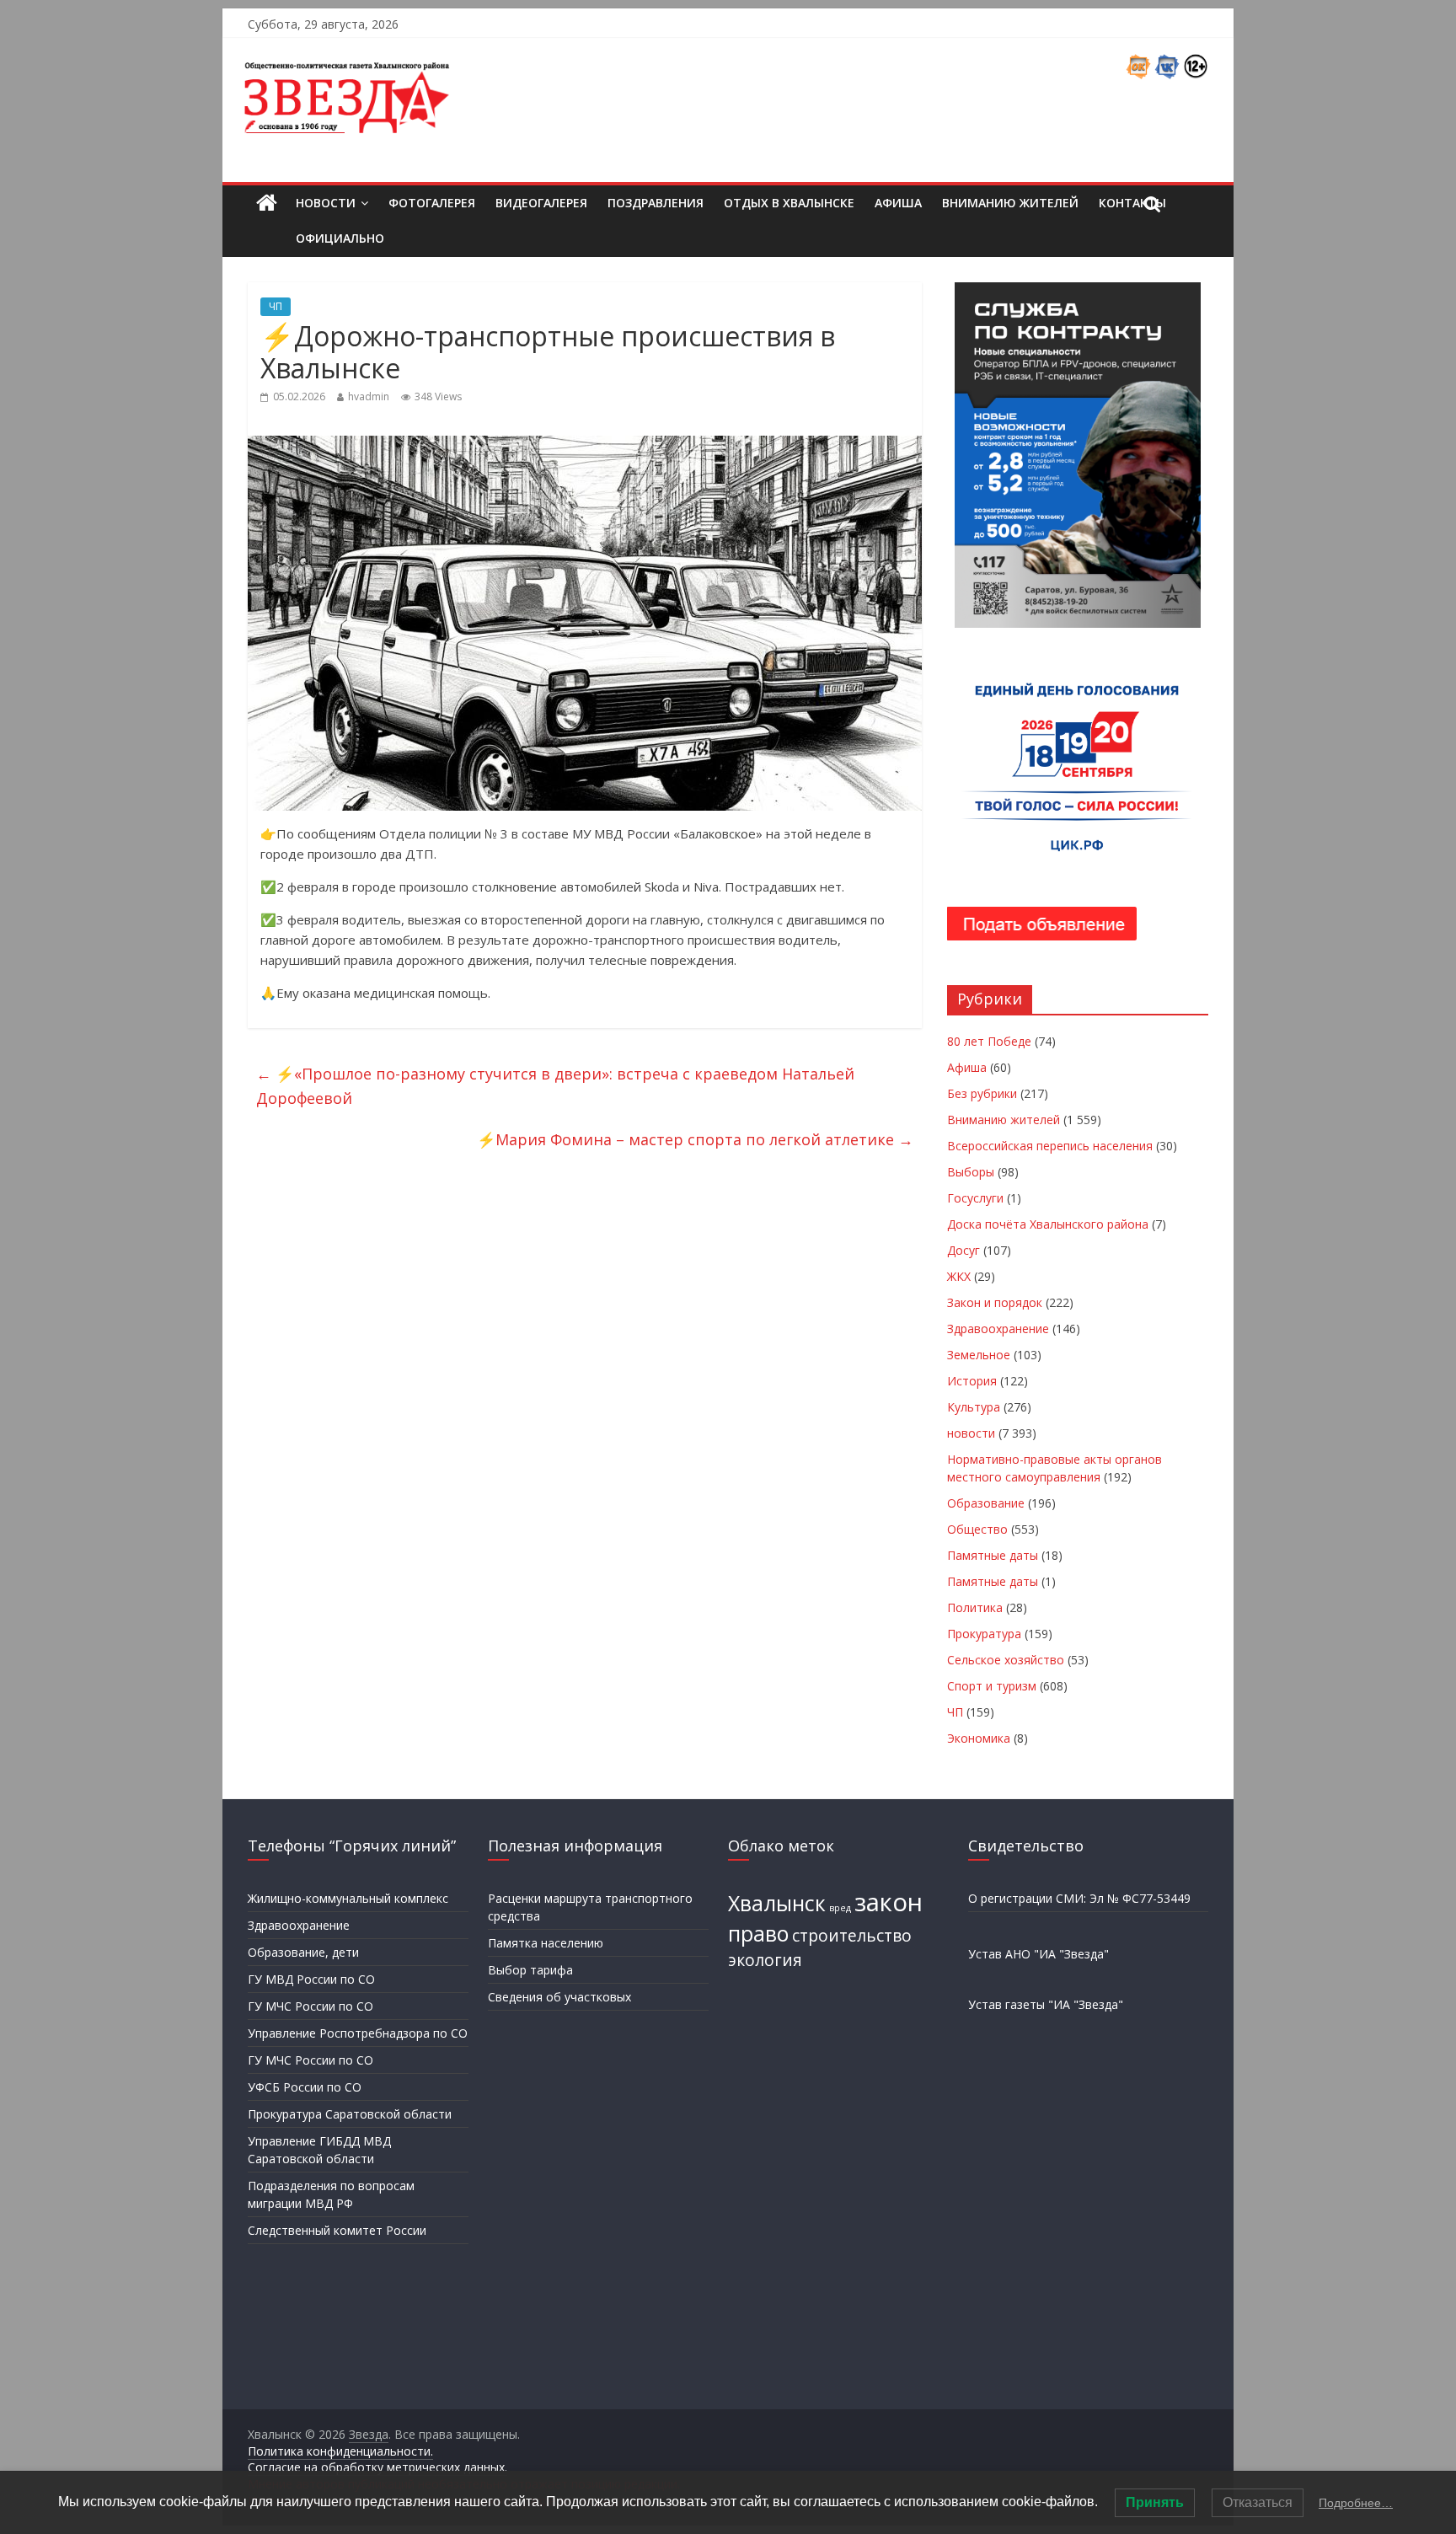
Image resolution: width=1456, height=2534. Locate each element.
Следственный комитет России (337, 2230)
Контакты (1132, 203)
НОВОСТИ (326, 203)
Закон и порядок (995, 1302)
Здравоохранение (998, 1329)
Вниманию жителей (1010, 203)
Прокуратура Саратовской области (350, 2114)
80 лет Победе (989, 1041)
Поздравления (656, 203)
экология (765, 1960)
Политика (975, 1607)
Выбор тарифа (530, 1970)
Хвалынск (777, 1903)
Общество (977, 1529)
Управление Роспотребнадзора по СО (358, 2033)
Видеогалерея (541, 203)
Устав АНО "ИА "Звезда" (1038, 1954)
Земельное (979, 1355)
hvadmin (369, 396)
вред (840, 1908)
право (758, 1934)
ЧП (276, 306)
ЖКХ (959, 1276)
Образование (986, 1503)
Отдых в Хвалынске (789, 203)
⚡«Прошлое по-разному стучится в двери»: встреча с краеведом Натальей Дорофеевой (555, 1086)
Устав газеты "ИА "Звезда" (1046, 2004)
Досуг (964, 1250)
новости (971, 1433)
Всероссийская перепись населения (1050, 1146)
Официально (340, 238)
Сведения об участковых (559, 1997)
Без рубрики (982, 1093)
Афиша (898, 203)
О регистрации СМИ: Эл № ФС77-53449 (1079, 1898)
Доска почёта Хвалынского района (1048, 1224)
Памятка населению (546, 1943)
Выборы (971, 1172)
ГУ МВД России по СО (311, 1979)
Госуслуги (975, 1198)
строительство (852, 1936)
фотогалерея (432, 203)
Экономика (979, 1738)
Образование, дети (303, 1952)
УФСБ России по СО (305, 2087)
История (972, 1381)
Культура (974, 1407)
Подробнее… (1356, 2503)
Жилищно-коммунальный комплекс (348, 1898)
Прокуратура (984, 1634)
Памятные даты (993, 1555)
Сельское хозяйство (1006, 1660)
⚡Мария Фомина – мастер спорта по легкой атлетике (695, 1139)
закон (889, 1902)
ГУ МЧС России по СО (310, 2006)
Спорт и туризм (992, 1686)
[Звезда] (267, 204)
